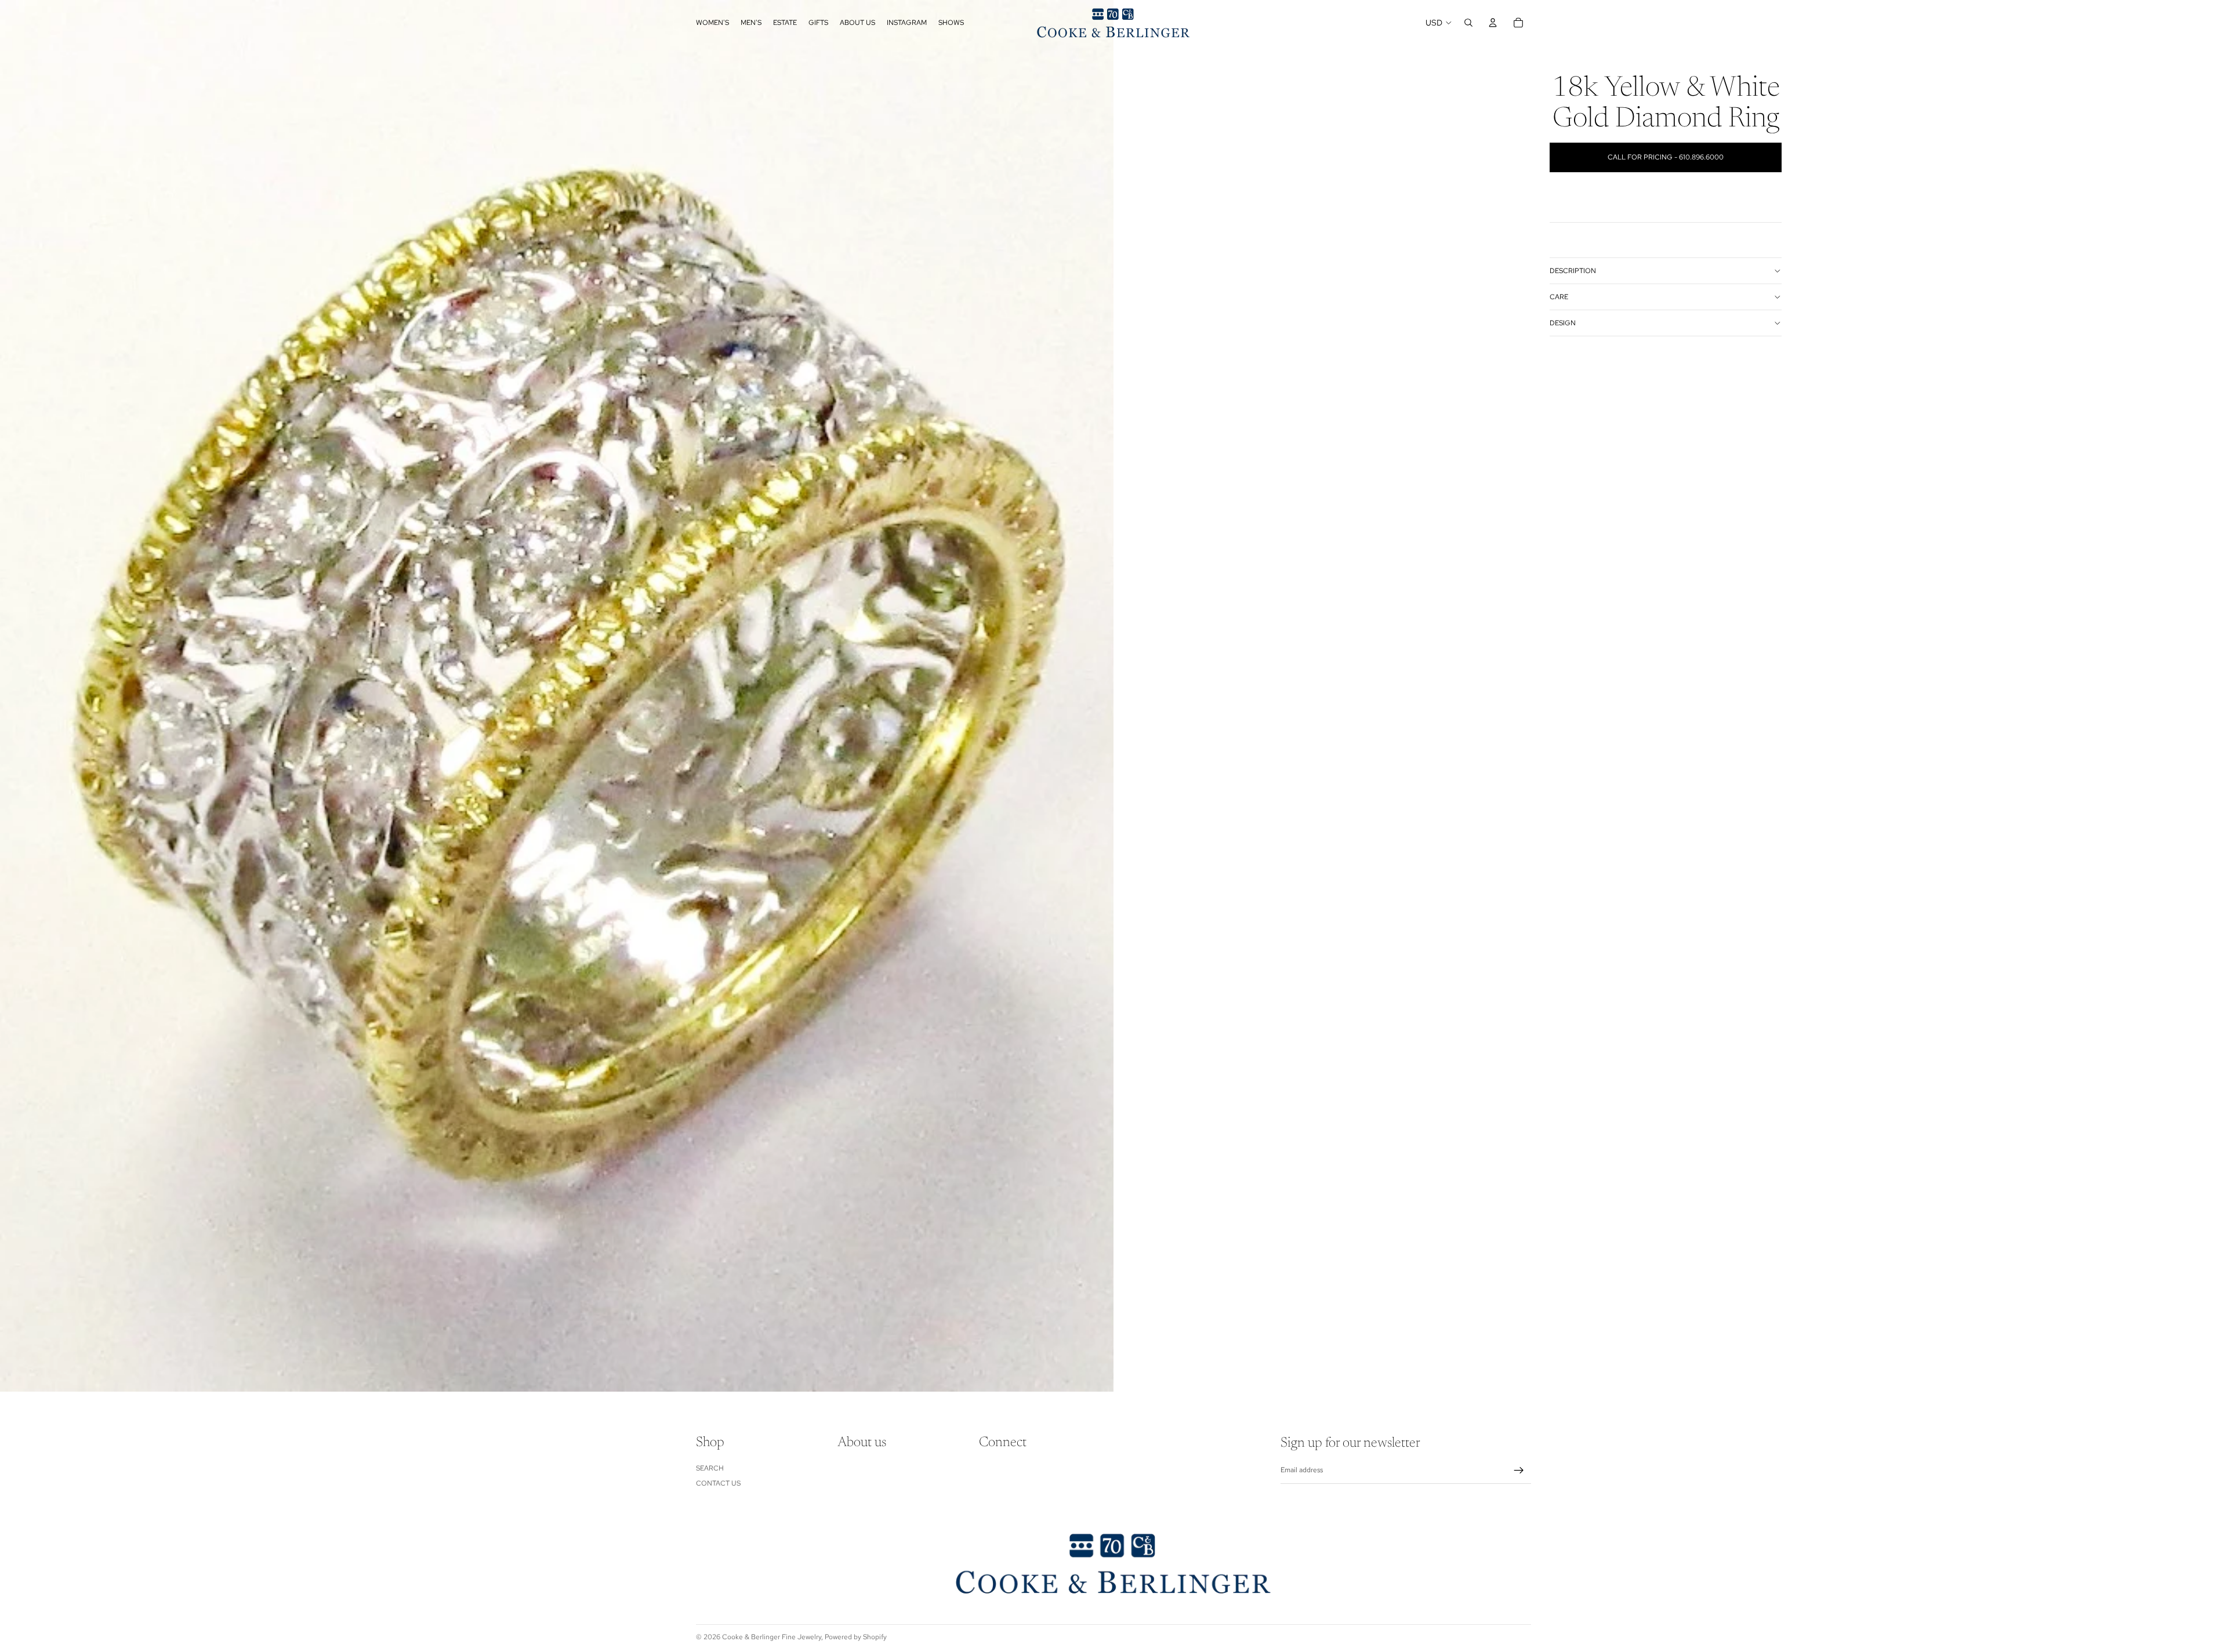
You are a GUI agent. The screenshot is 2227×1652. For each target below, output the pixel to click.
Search (710, 1468)
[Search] (1468, 23)
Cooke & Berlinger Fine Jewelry (772, 1637)
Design (1563, 323)
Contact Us (718, 1483)
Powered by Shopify (856, 1637)
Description (1573, 271)
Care (1559, 297)
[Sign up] (1519, 1471)
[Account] (1493, 23)
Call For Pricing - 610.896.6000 (1666, 157)
